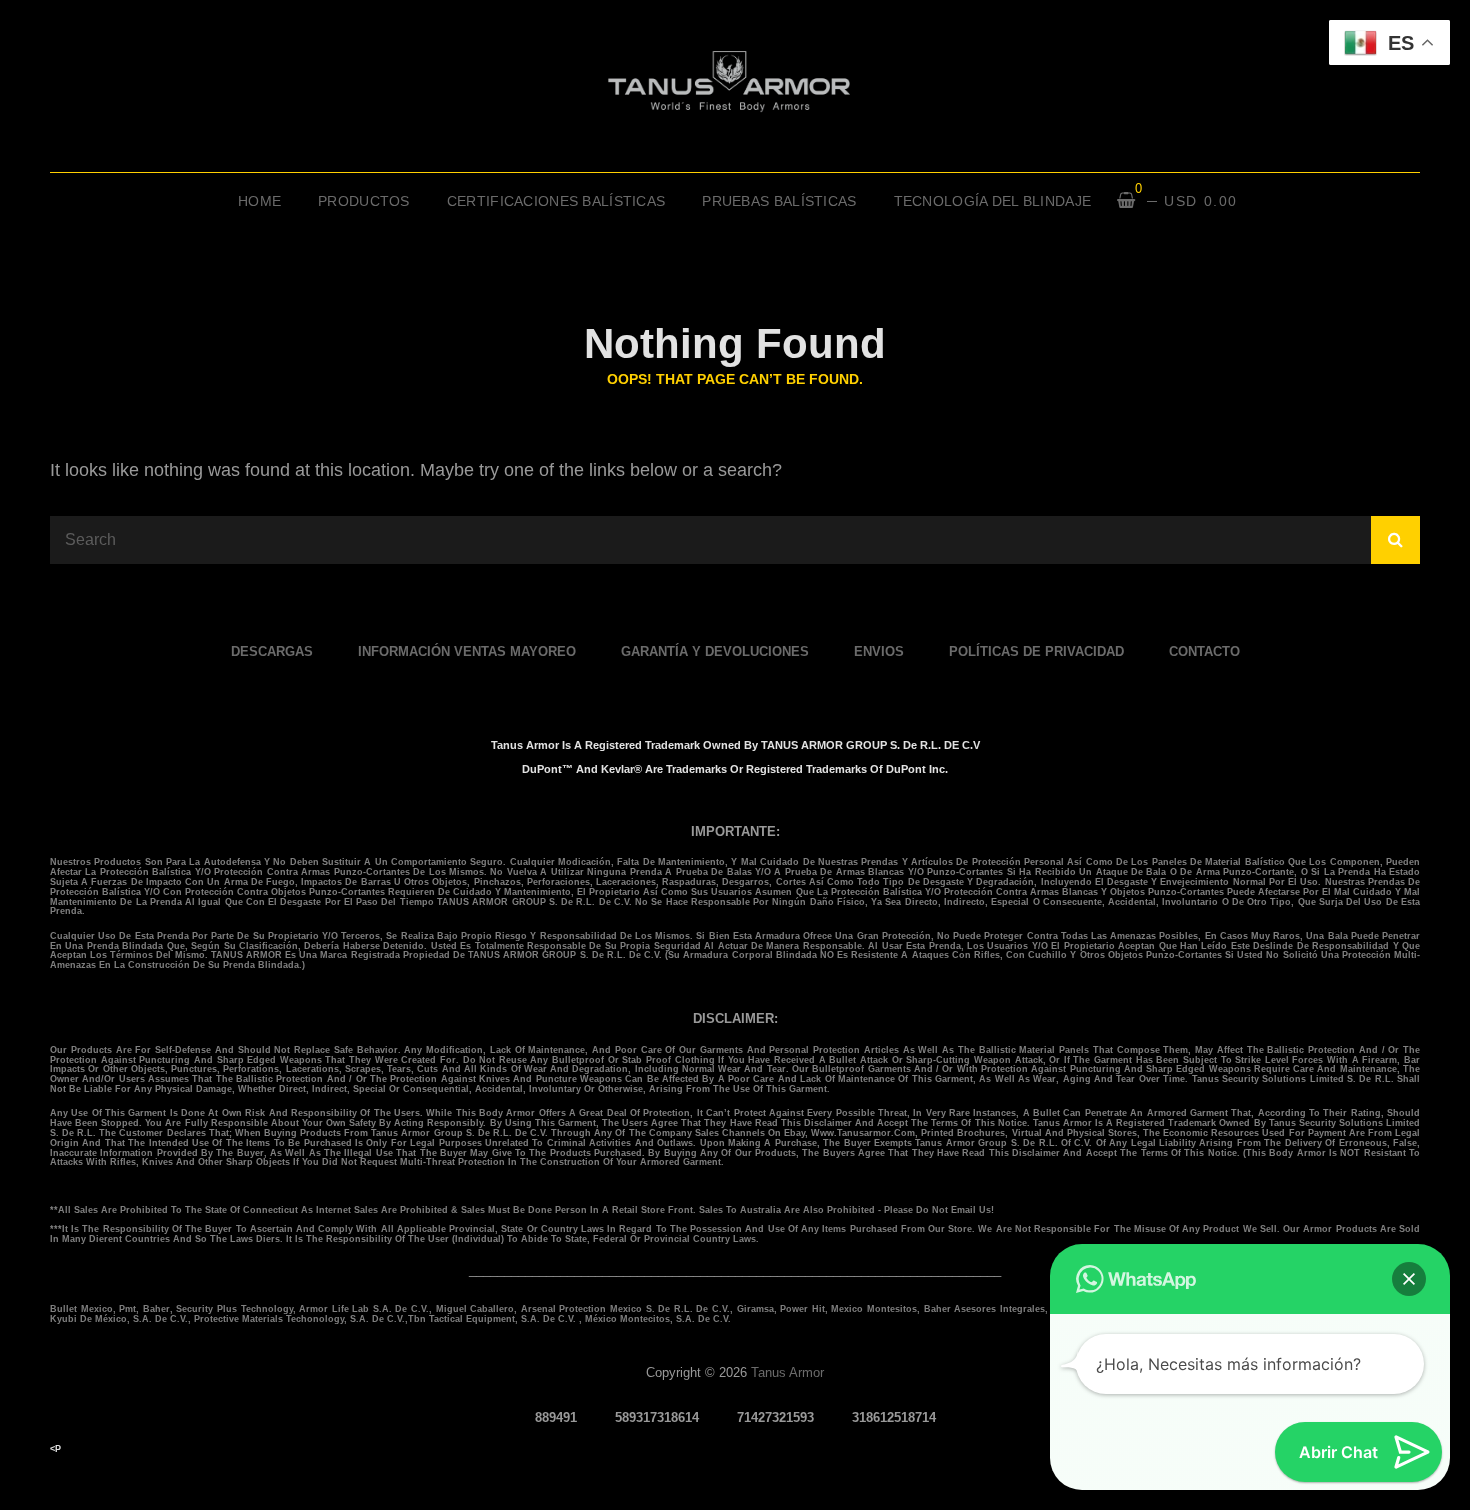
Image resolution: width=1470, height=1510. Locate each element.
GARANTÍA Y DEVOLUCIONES (715, 651)
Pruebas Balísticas (779, 201)
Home (259, 201)
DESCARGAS (272, 651)
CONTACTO (1204, 651)
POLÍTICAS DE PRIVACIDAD (1036, 651)
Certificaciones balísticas (556, 201)
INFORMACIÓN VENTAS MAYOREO (467, 651)
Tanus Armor (787, 1372)
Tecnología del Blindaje (993, 201)
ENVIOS (879, 651)
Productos (364, 201)
